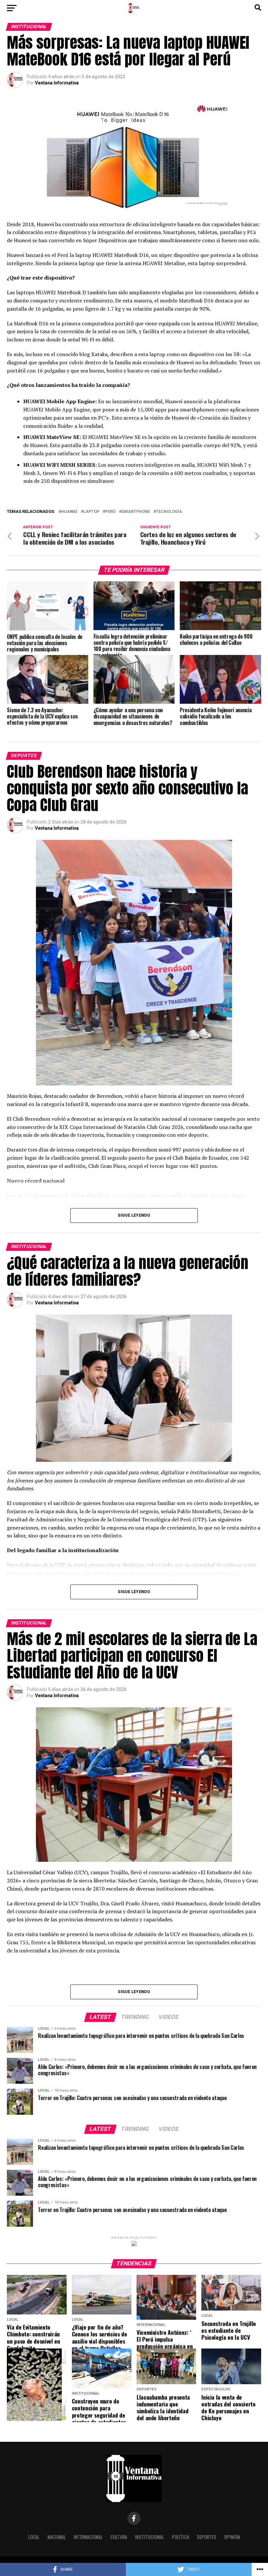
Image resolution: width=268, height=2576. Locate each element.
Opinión (232, 2537)
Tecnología (169, 512)
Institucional (150, 2537)
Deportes (207, 2537)
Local (34, 2537)
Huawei (69, 512)
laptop (91, 512)
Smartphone (136, 512)
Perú (110, 512)
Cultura (119, 2537)
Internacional (88, 2537)
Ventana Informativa (57, 83)
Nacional (57, 2537)
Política (181, 2537)
